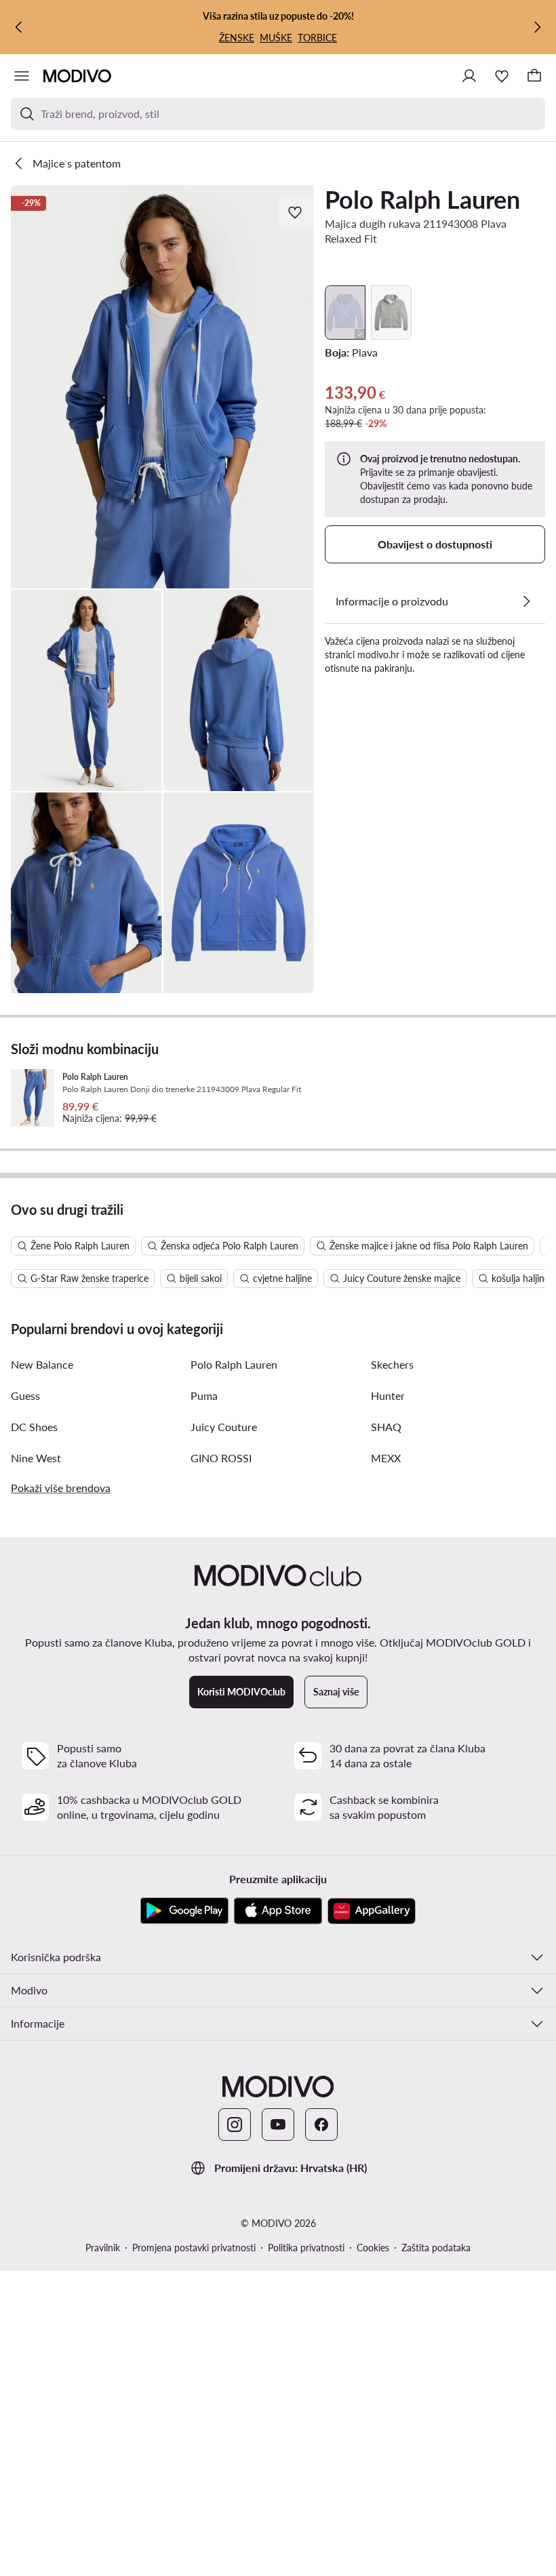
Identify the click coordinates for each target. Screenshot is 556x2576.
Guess (25, 1395)
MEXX (386, 1458)
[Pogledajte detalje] (526, 601)
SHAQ (386, 1427)
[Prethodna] (19, 27)
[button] (162, 387)
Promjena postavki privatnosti (194, 2248)
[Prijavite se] (469, 76)
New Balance (42, 1364)
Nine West (36, 1458)
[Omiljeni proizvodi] (502, 76)
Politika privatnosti (306, 2248)
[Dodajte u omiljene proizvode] (296, 212)
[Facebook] (321, 2125)
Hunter (388, 1395)
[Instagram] (235, 2125)
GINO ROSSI (221, 1458)
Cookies (373, 2248)
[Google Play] (184, 1911)
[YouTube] (278, 2125)
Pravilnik (103, 2248)
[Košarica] (534, 76)
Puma (204, 1395)
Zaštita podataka (436, 2248)
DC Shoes (34, 1427)
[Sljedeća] (537, 27)
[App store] (278, 1911)
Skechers (392, 1364)
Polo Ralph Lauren (422, 199)
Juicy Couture (224, 1427)
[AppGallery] (372, 1911)
